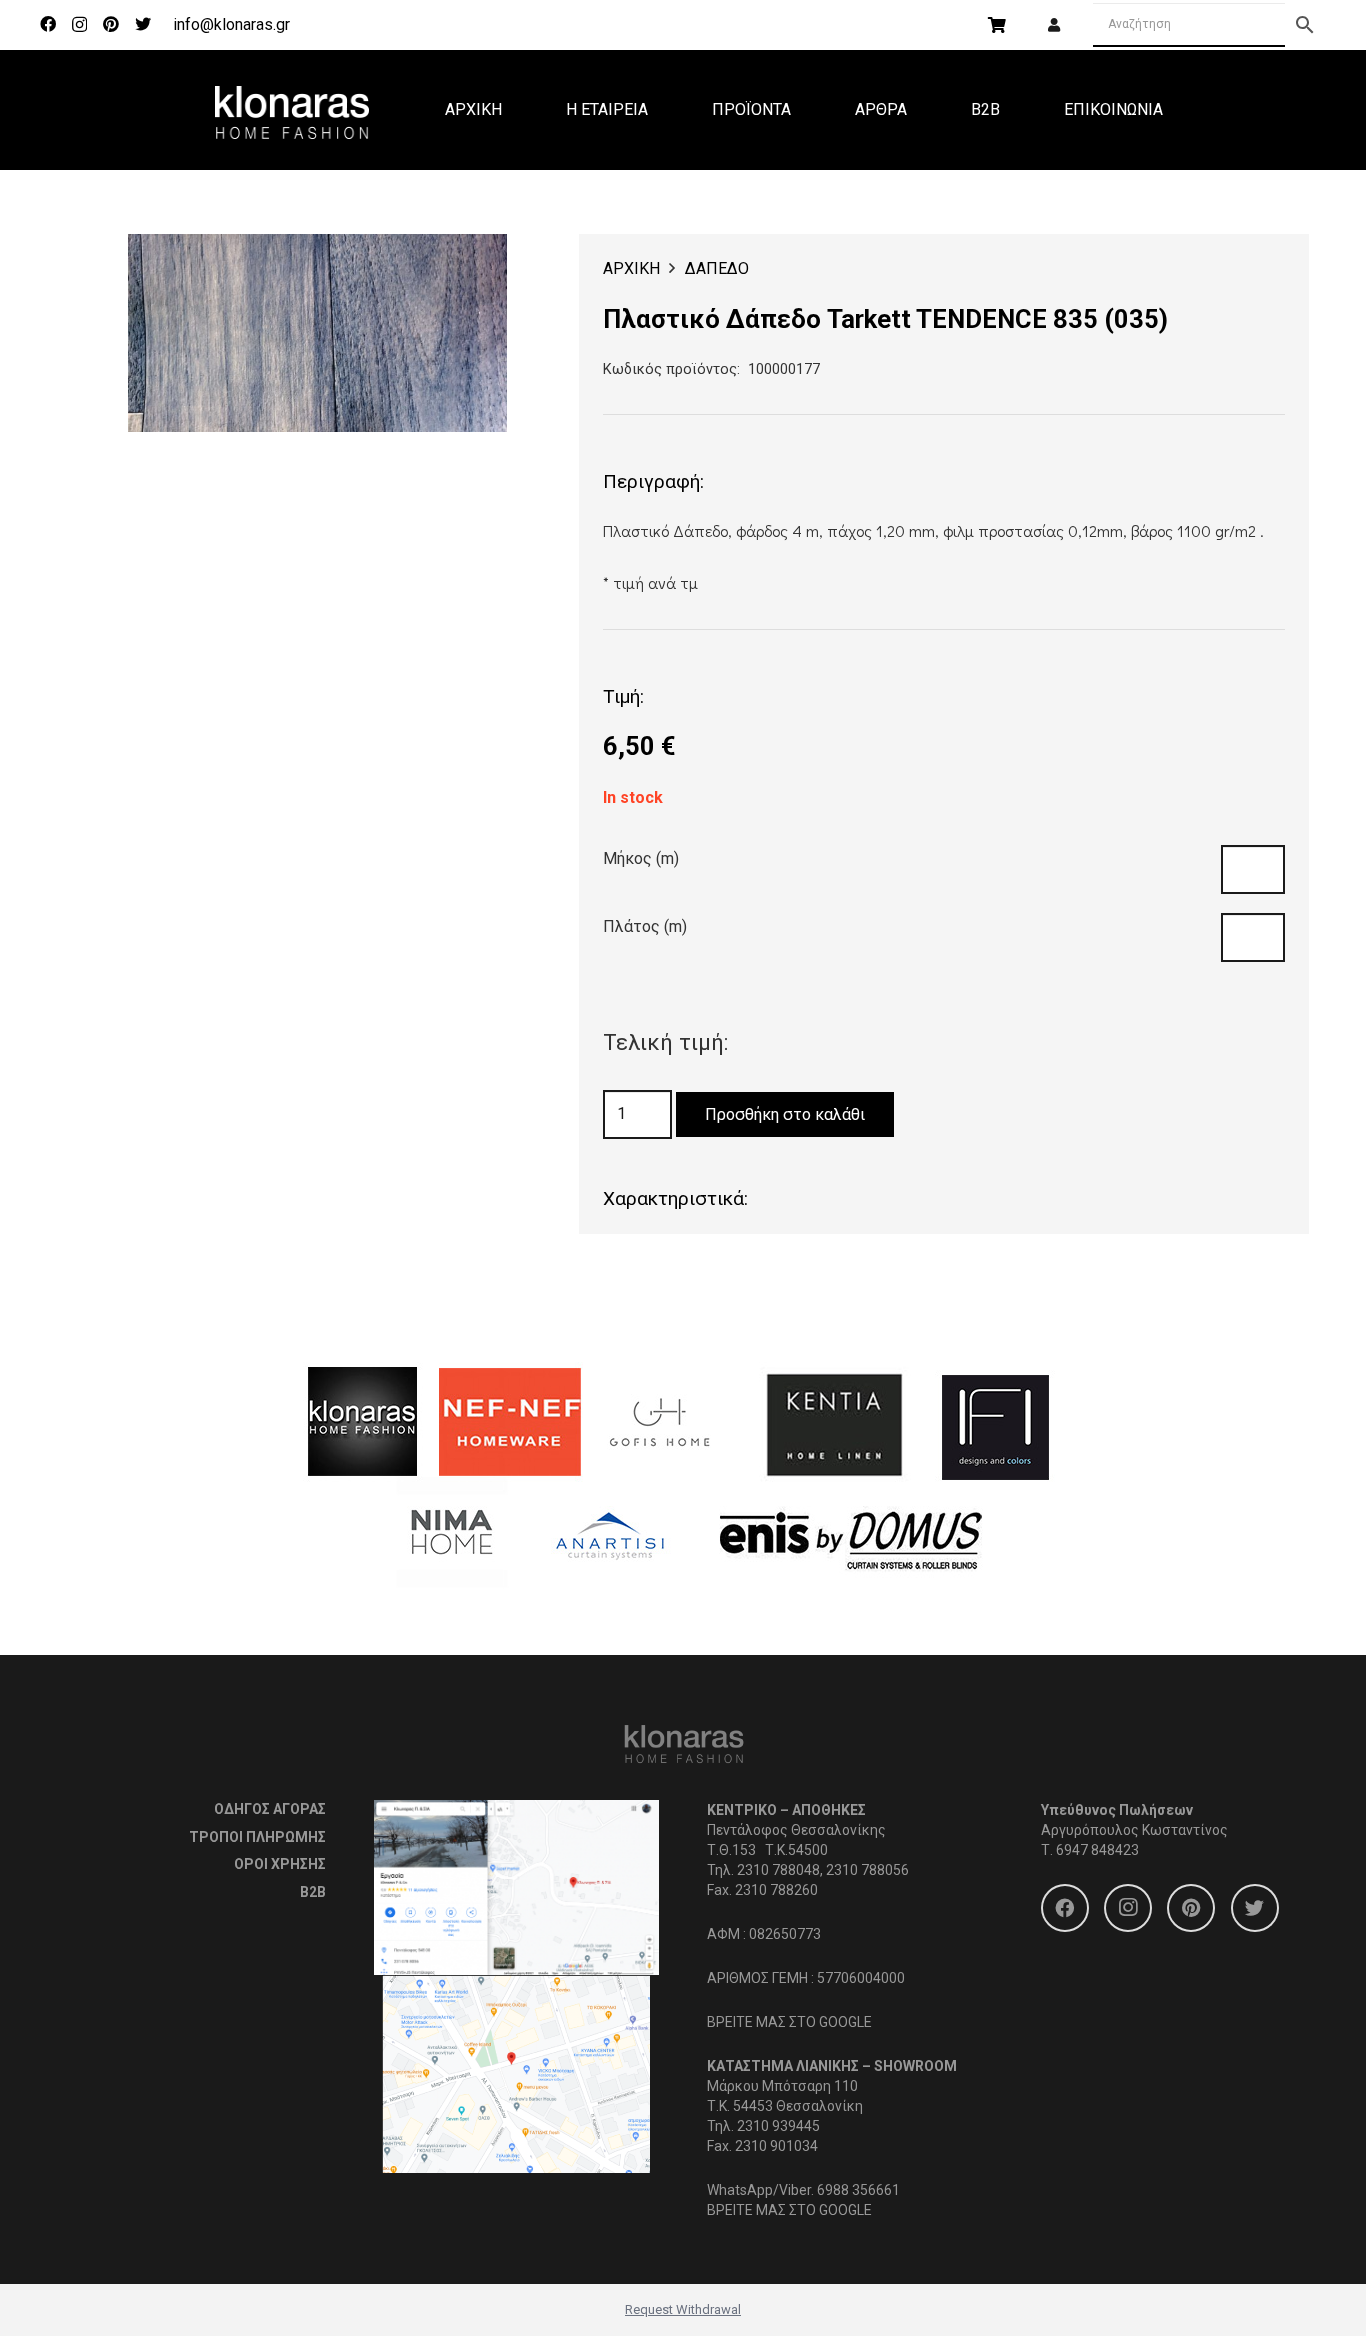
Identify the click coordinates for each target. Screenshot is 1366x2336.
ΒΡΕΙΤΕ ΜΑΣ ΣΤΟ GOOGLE (789, 2022)
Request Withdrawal (683, 2309)
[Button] (1054, 25)
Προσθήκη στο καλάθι (785, 1114)
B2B (313, 1892)
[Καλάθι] (996, 25)
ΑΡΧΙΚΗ (631, 268)
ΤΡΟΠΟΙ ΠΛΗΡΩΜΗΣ (257, 1837)
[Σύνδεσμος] (292, 110)
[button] (475, 266)
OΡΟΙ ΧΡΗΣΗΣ (280, 1864)
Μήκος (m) (641, 858)
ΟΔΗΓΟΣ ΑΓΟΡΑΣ (270, 1809)
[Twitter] (143, 24)
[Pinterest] (111, 24)
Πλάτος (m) (645, 926)
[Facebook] (48, 24)
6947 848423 (1097, 1850)
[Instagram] (79, 25)
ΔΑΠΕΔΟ (717, 268)
